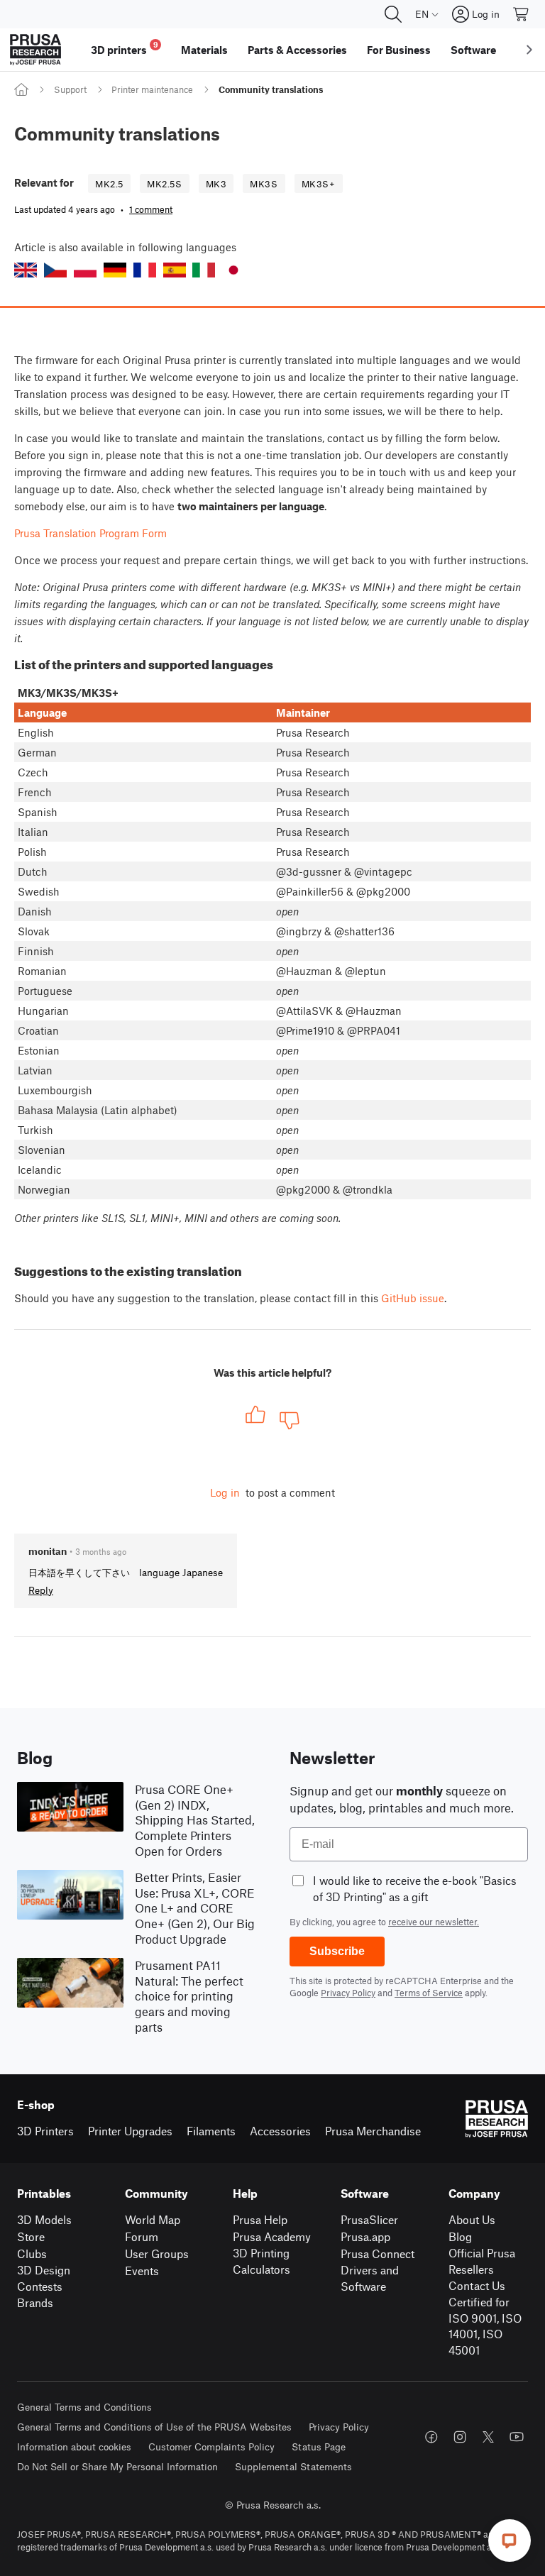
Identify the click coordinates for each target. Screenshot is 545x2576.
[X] (488, 2437)
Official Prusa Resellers (482, 2261)
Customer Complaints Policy (211, 2446)
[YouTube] (517, 2437)
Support (70, 89)
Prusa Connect (378, 2253)
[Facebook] (431, 2437)
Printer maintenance (152, 89)
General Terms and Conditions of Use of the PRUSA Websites (154, 2427)
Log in (225, 1492)
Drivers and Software (370, 2278)
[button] (26, 270)
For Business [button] (399, 50)
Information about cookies (74, 2446)
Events (142, 2270)
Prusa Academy (272, 2236)
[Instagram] (460, 2437)
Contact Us (477, 2285)
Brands (35, 2302)
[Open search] (393, 14)
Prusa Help (260, 2219)
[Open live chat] (510, 2541)
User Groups (157, 2253)
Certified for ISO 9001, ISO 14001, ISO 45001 (485, 2326)
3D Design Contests (44, 2278)
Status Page (319, 2446)
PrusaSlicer (369, 2219)
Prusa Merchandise (373, 2131)
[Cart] (522, 14)
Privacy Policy (348, 1993)
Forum (142, 2236)
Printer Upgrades (130, 2131)
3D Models (44, 2219)
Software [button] (473, 50)
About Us (472, 2219)
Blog (460, 2236)
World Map (153, 2219)
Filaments (211, 2131)
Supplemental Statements (293, 2466)
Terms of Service (429, 1993)
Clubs (32, 2253)
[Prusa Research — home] (35, 50)
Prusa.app (365, 2236)
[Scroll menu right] (529, 50)
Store (31, 2236)
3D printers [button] (125, 48)
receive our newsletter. (434, 1922)
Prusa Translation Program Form (90, 533)
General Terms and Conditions (84, 2407)
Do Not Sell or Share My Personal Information (117, 2466)
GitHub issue (413, 1298)
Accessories (280, 2131)
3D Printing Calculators (262, 2261)
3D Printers (45, 2131)
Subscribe (337, 1951)
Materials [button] (204, 50)
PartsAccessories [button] (297, 50)
